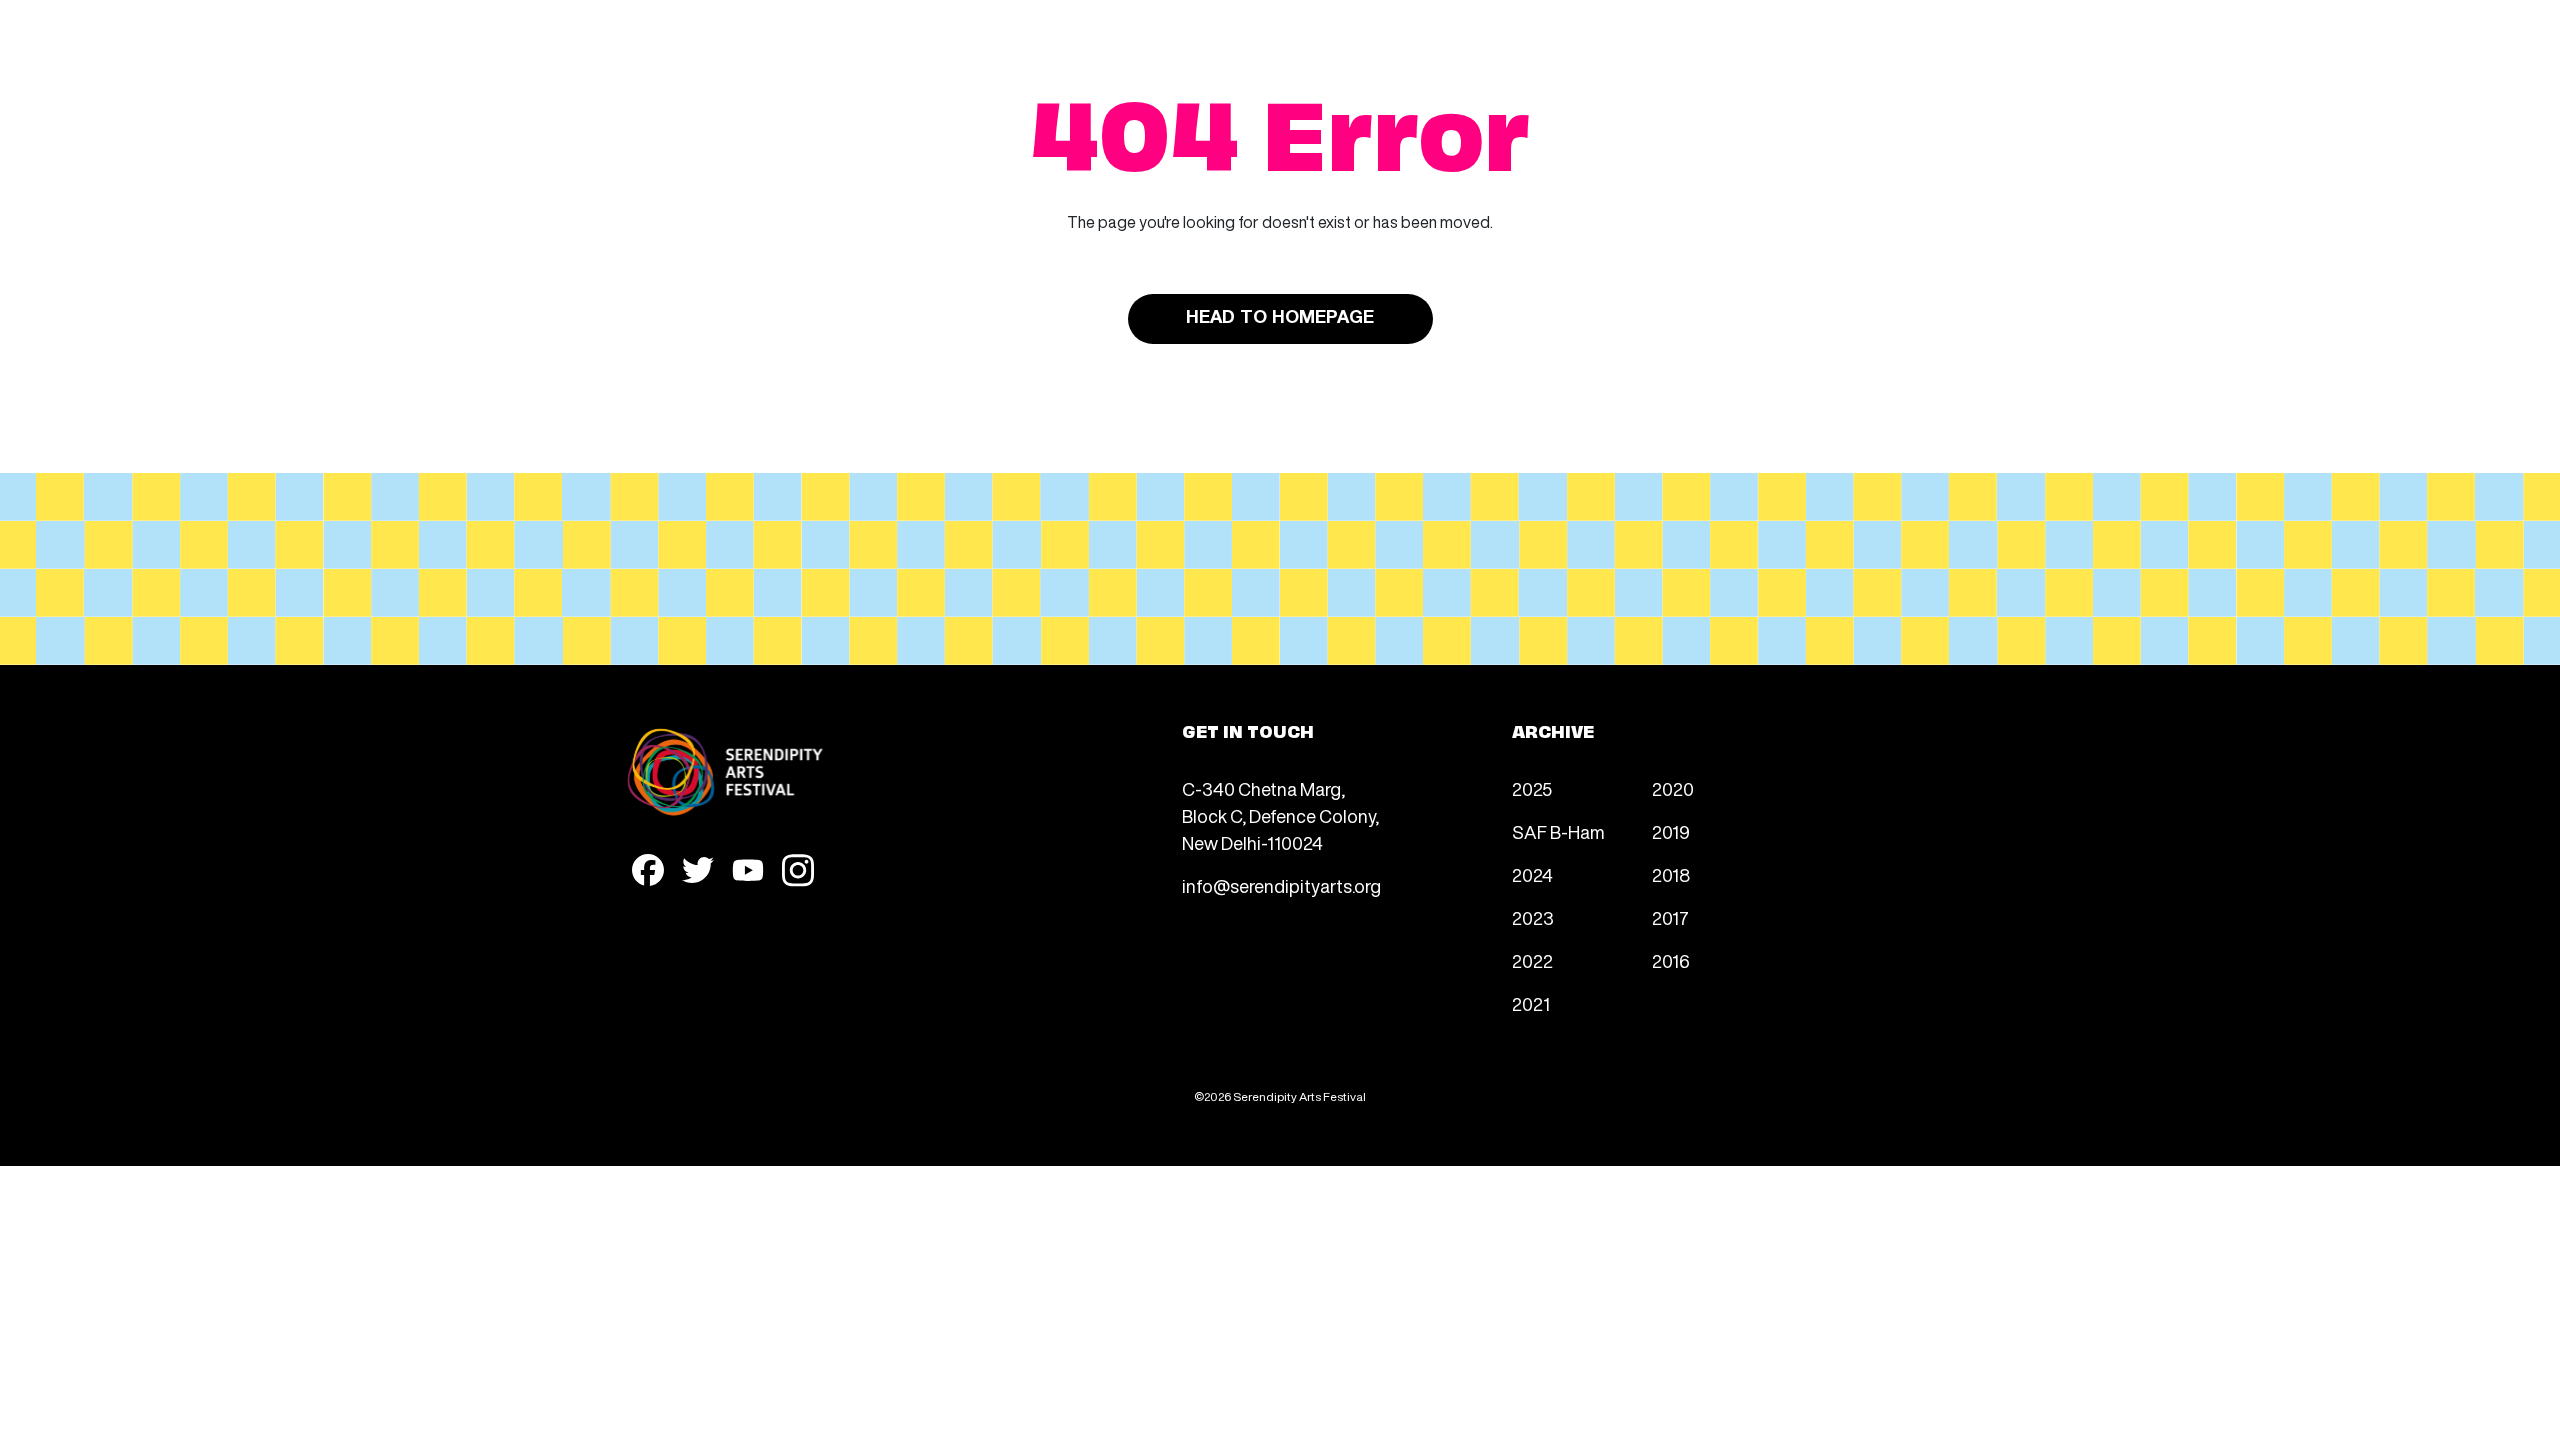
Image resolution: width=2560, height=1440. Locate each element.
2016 (1671, 961)
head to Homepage (1280, 318)
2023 (1533, 918)
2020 (1673, 789)
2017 (1670, 918)
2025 (1532, 789)
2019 (1671, 832)
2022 (1532, 961)
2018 (1671, 875)
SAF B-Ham (1558, 832)
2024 (1532, 875)
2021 (1531, 1004)
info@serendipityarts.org (1281, 886)
